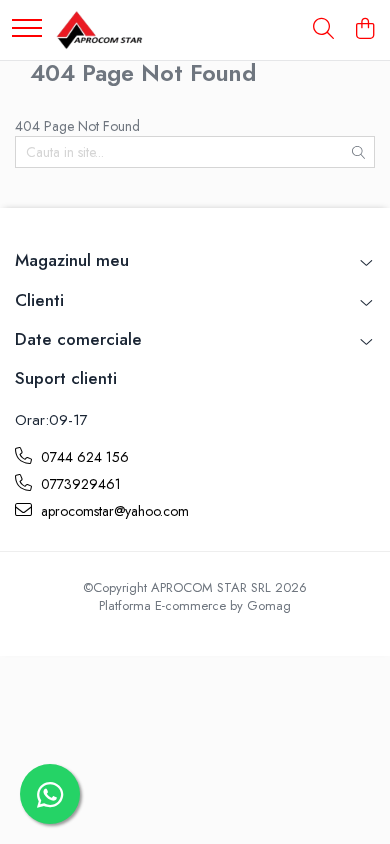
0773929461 (79, 484)
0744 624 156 (83, 457)
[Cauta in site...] (323, 30)
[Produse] (27, 29)
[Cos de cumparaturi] (364, 30)
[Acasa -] (99, 30)
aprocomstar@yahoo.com (113, 511)
